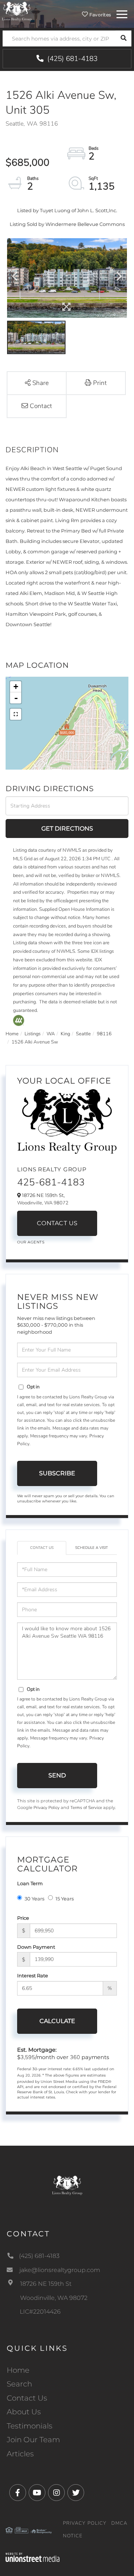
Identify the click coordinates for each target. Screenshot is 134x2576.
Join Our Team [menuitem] (33, 2440)
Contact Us (57, 1223)
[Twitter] (76, 2493)
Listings (33, 1034)
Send (57, 1775)
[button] (123, 38)
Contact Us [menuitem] (27, 2398)
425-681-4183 (51, 1182)
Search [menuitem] (19, 2384)
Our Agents (31, 1242)
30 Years (34, 1899)
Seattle (83, 1034)
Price (23, 1918)
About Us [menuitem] (24, 2412)
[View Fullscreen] (16, 714)
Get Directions (67, 829)
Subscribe (57, 1473)
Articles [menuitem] (20, 2454)
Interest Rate (33, 1975)
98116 (104, 1034)
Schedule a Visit (92, 1548)
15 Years (65, 1899)
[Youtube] (37, 2493)
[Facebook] (18, 2493)
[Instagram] (56, 2493)
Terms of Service (86, 1808)
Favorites (99, 15)
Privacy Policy (47, 1808)
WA (51, 1034)
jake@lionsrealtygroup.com (60, 2270)
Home (12, 1034)
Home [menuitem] (18, 2370)
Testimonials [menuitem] (30, 2426)
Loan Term (30, 1883)
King (65, 1034)
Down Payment (36, 1947)
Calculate (57, 2021)
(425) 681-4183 (71, 59)
